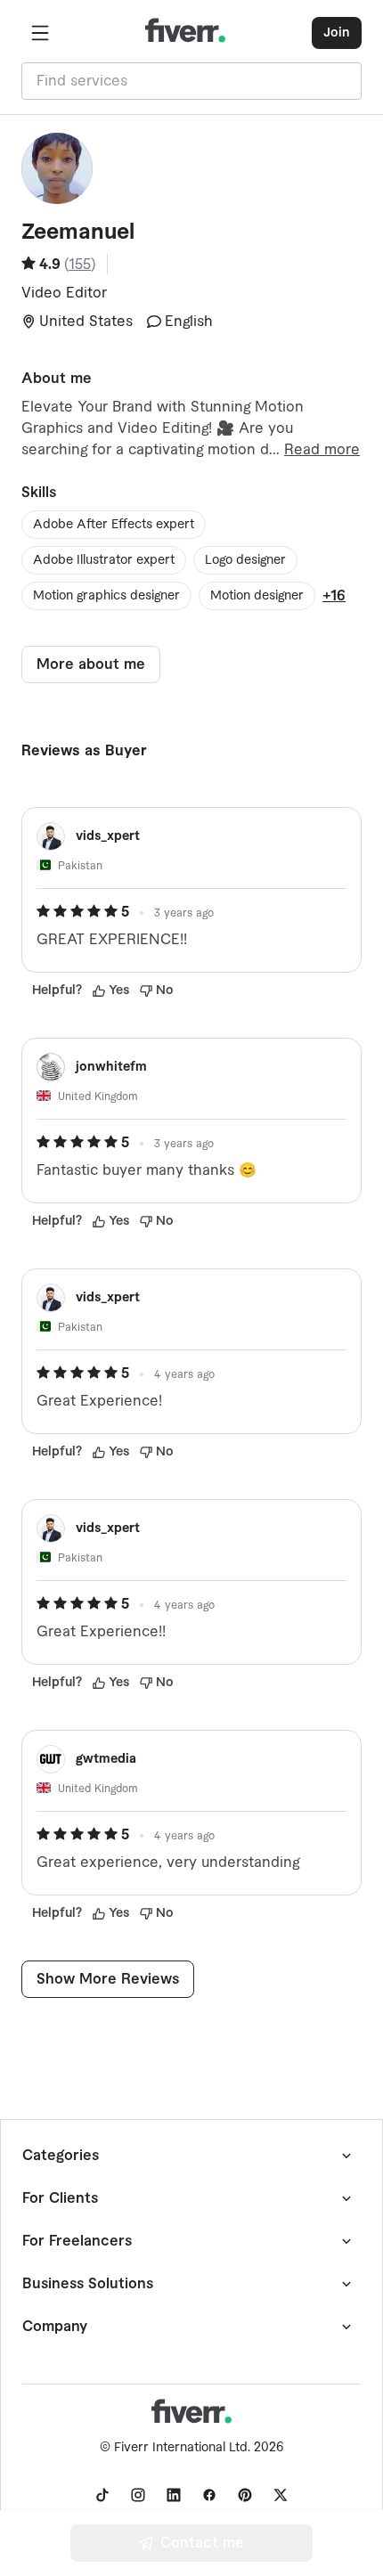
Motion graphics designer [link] (106, 596)
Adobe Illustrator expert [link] (104, 560)
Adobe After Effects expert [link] (114, 525)
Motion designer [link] (257, 596)
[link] (102, 2495)
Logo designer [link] (245, 560)
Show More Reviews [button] (108, 1979)
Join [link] (337, 33)
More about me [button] (91, 664)
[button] (40, 33)
